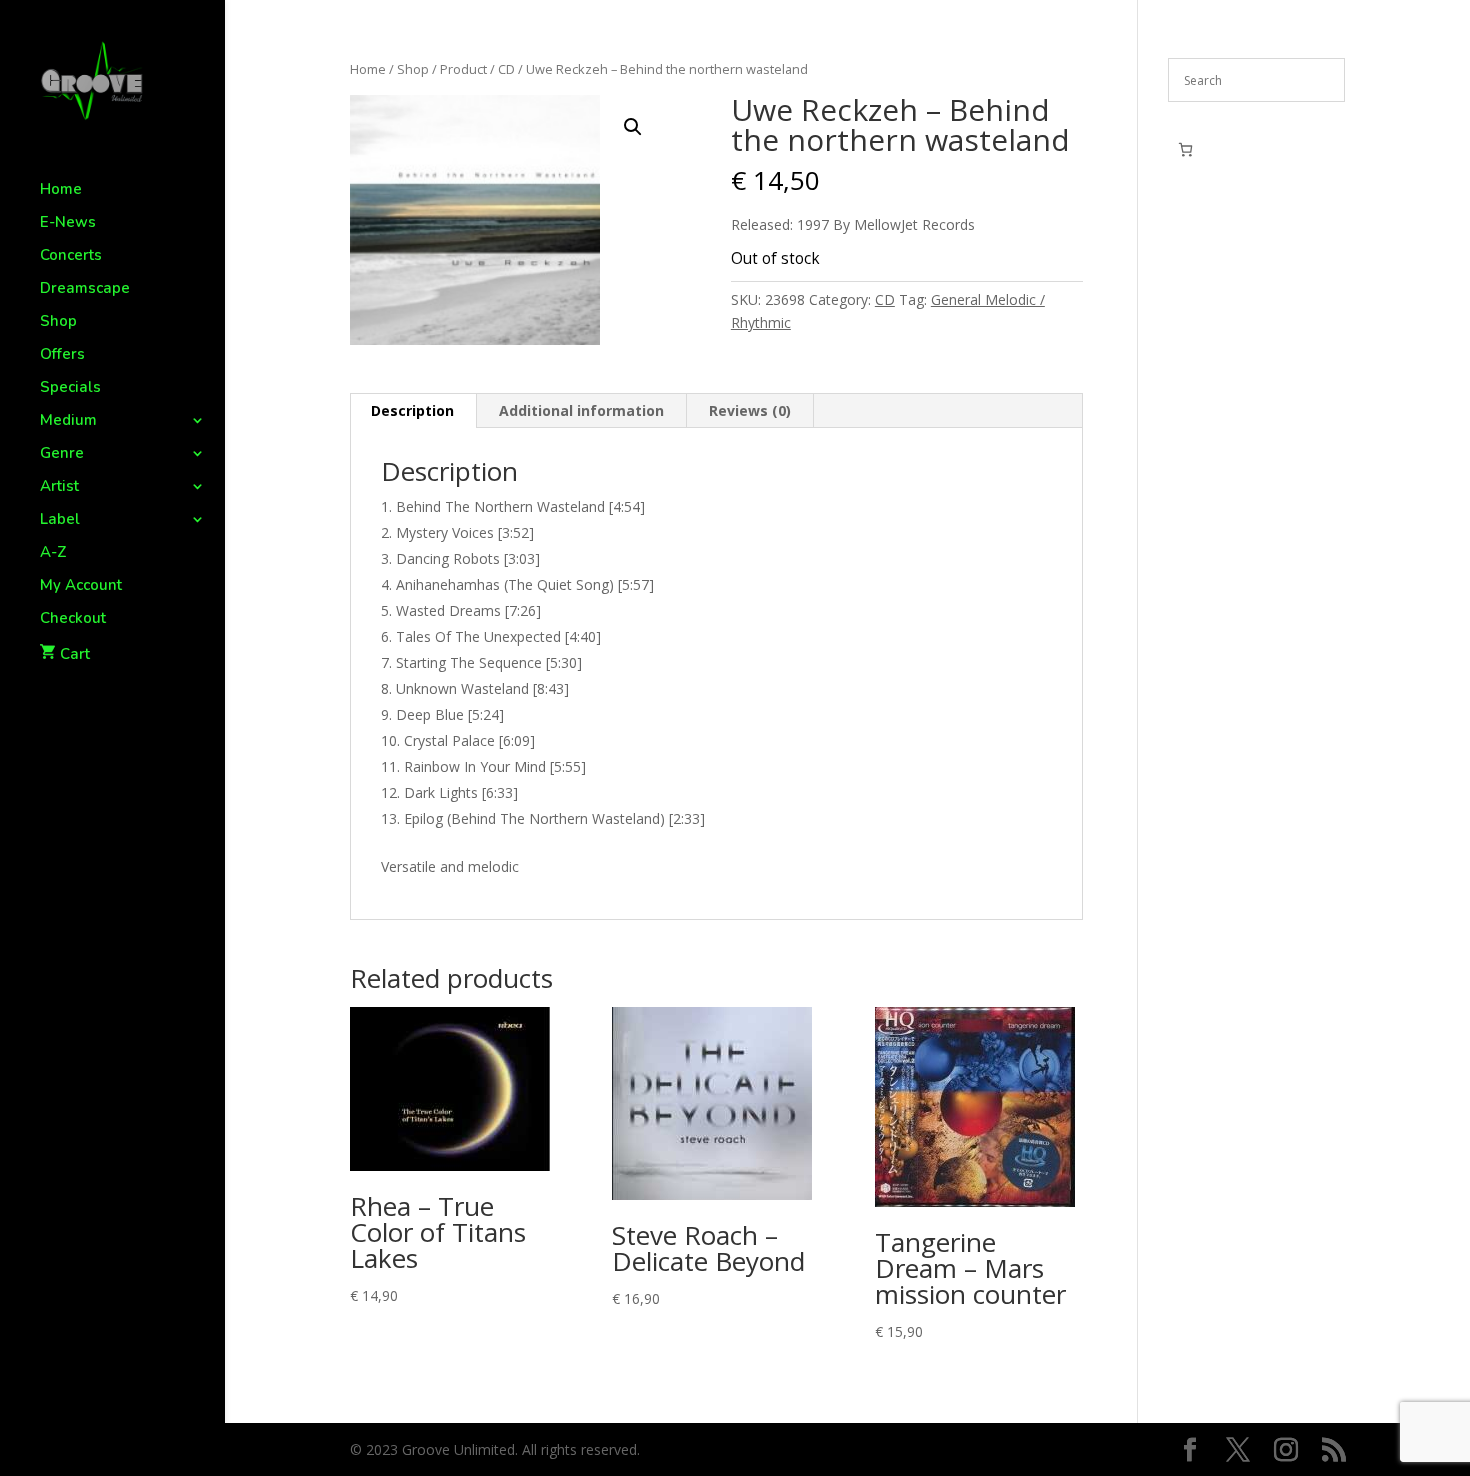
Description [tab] (412, 410)
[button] (633, 127)
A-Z (53, 553)
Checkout (73, 619)
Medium (68, 421)
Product (463, 69)
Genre (62, 454)
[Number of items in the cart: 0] (1185, 149)
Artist (59, 487)
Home (61, 190)
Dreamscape (85, 289)
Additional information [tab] (581, 410)
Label (60, 520)
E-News (68, 223)
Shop (58, 322)
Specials (70, 388)
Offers (62, 355)
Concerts (71, 256)
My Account (81, 586)
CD (506, 69)
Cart (75, 654)
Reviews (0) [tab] (750, 410)
